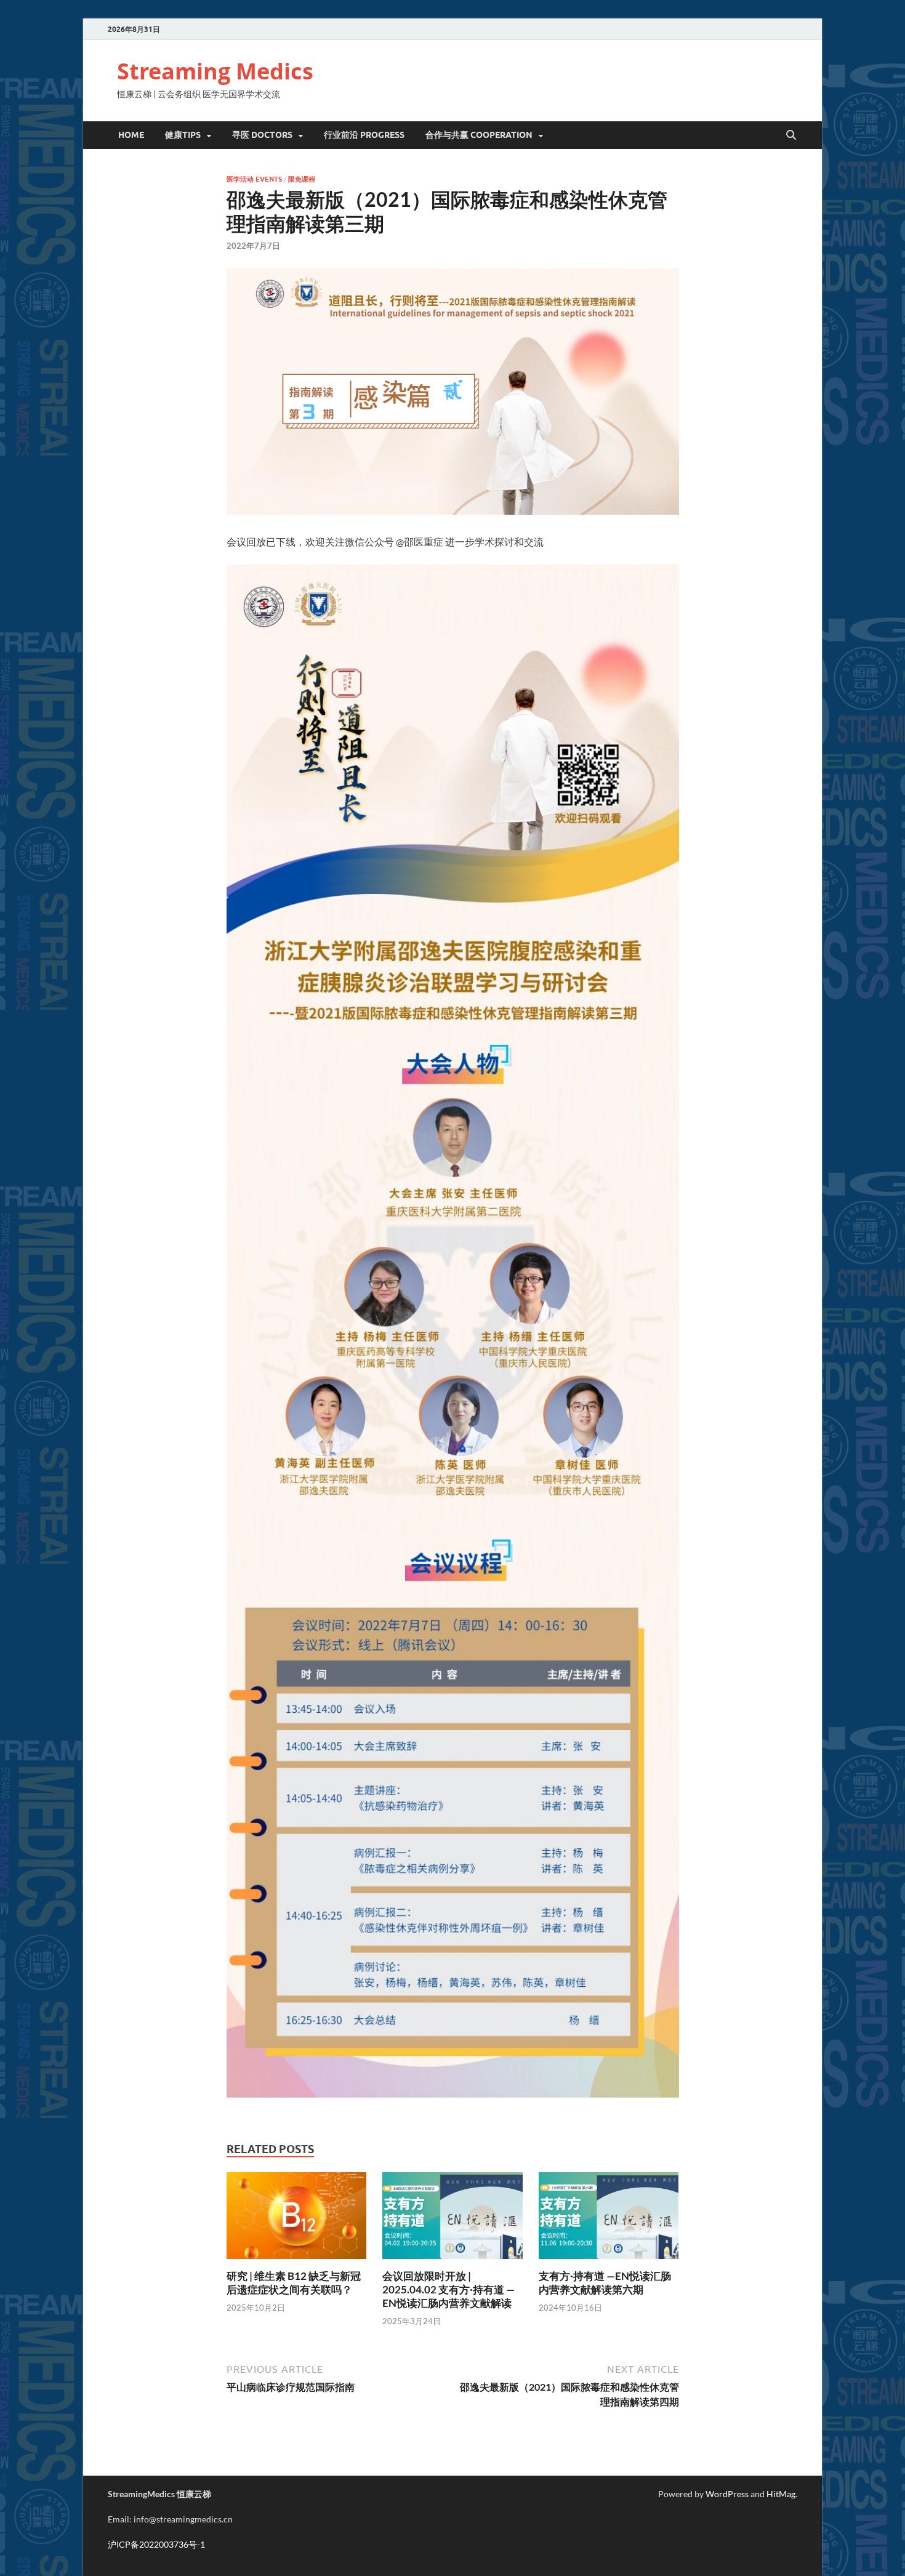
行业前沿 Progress (364, 135)
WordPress (727, 2494)
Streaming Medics (215, 71)
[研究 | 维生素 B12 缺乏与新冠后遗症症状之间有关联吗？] (297, 2219)
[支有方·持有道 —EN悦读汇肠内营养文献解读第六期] (609, 2219)
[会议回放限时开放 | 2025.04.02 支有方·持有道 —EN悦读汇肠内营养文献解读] (452, 2219)
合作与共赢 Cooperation (479, 135)
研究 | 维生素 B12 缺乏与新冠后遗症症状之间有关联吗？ (294, 2283)
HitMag (781, 2494)
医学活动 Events (254, 179)
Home (131, 135)
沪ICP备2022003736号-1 (156, 2544)
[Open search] (791, 135)
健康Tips (183, 135)
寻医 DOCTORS (262, 135)
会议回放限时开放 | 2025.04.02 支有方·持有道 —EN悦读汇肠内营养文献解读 (448, 2289)
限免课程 (302, 179)
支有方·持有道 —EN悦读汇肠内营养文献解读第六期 (605, 2283)
